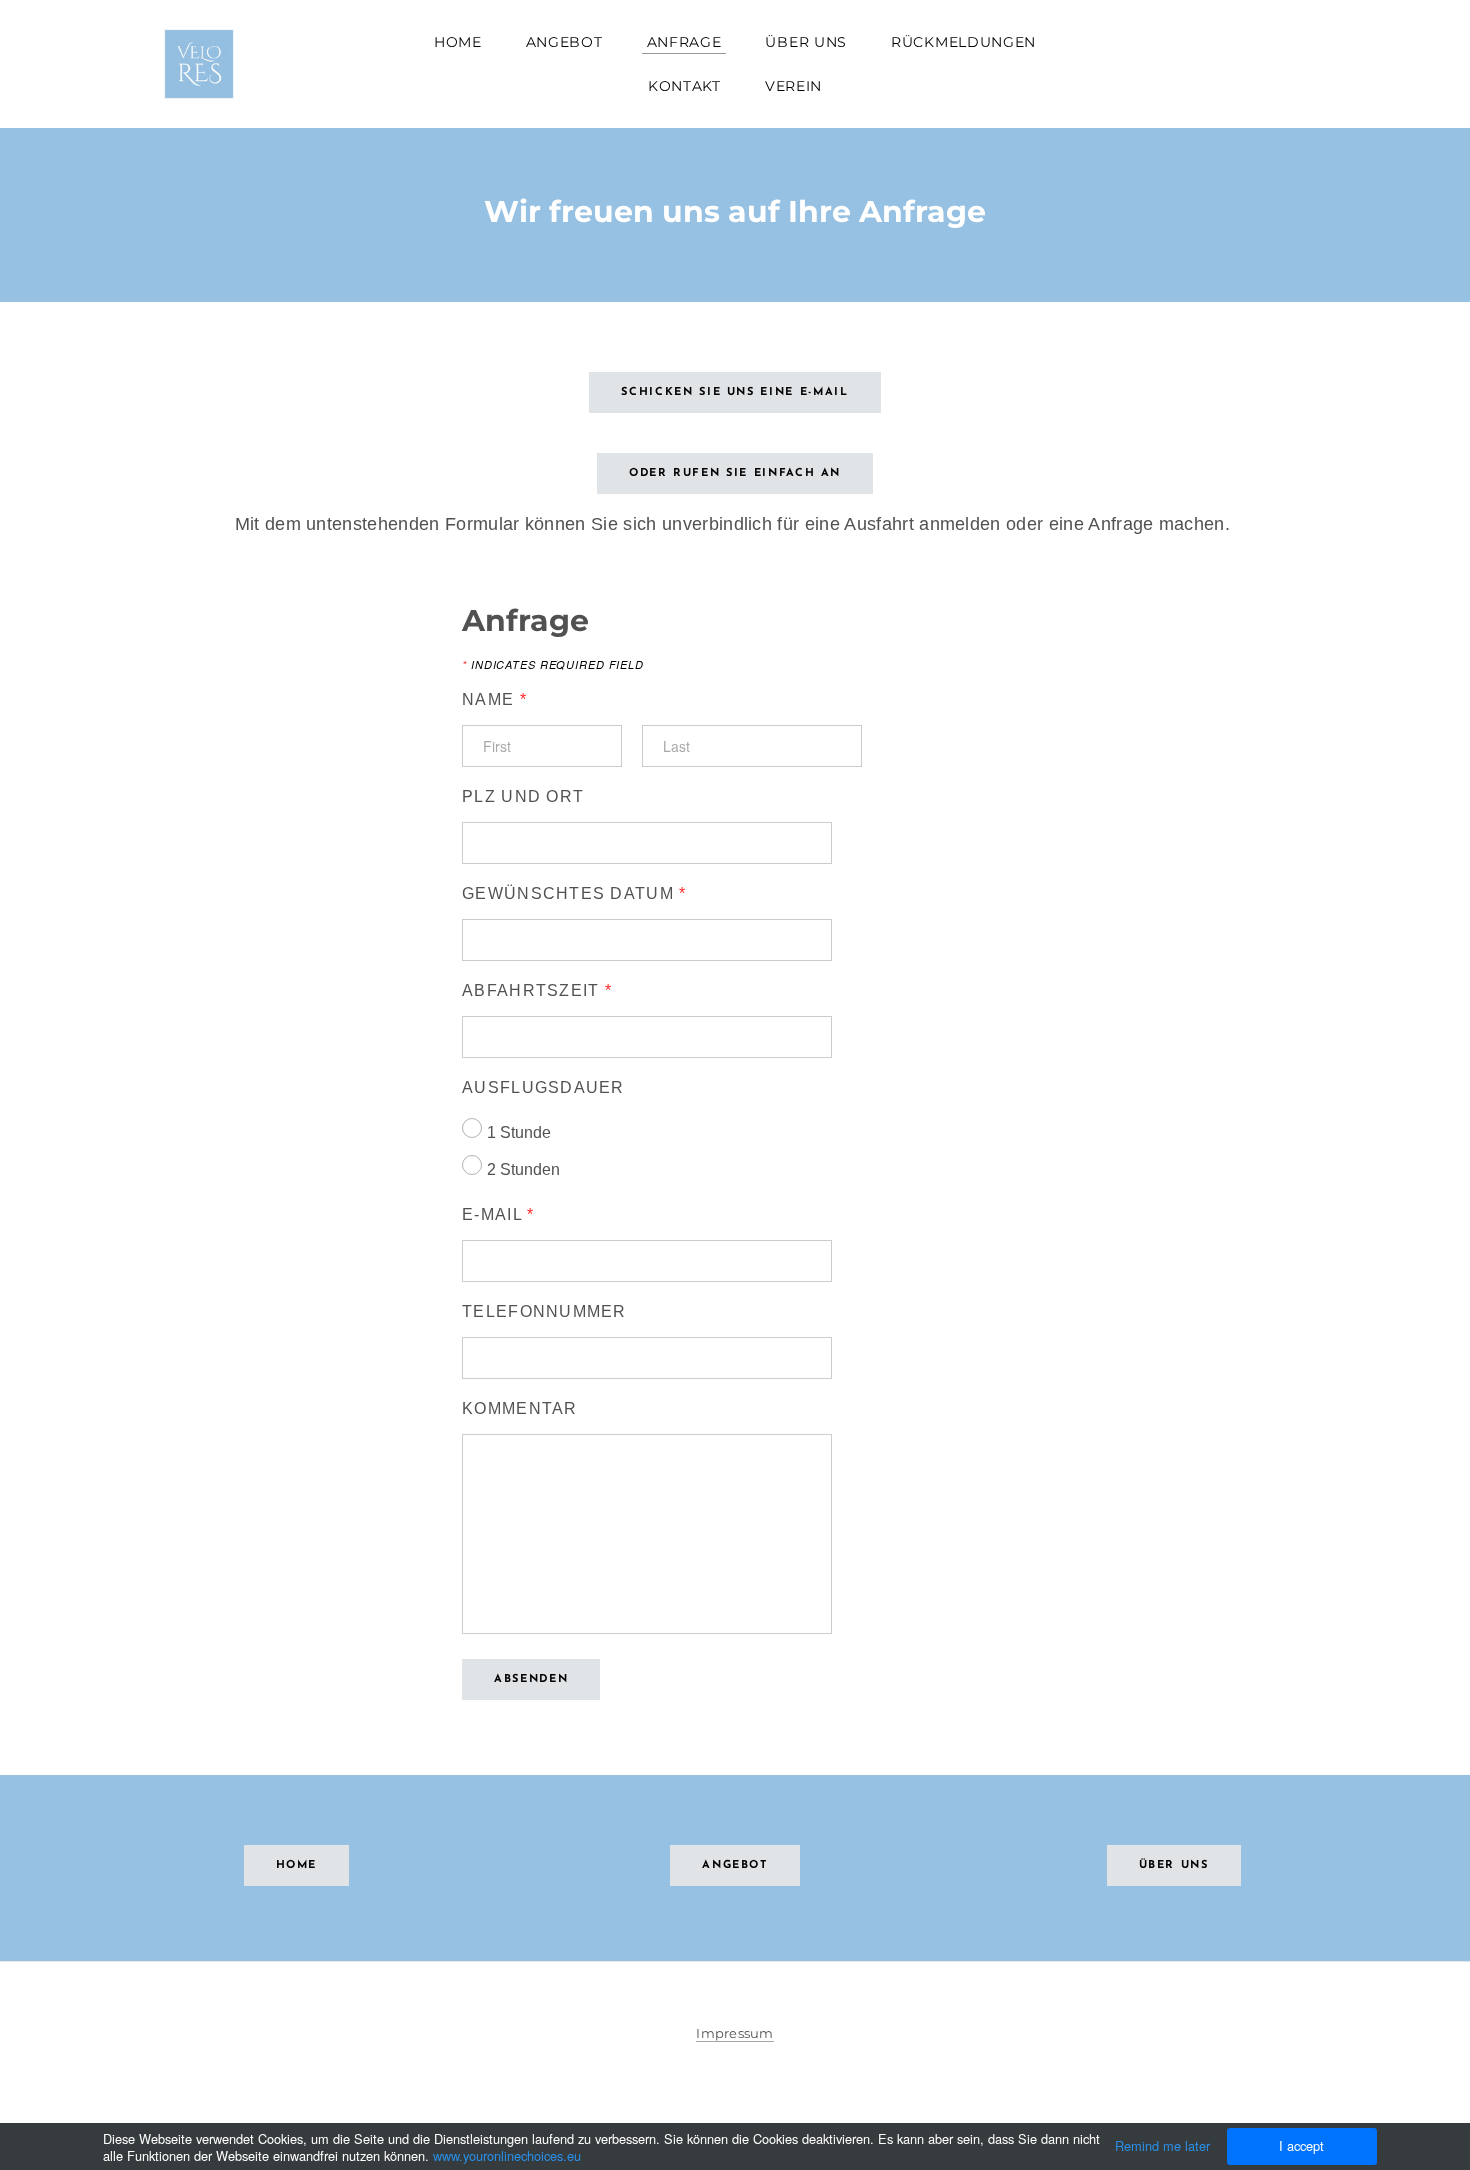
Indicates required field (553, 664)
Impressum (734, 2033)
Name (494, 699)
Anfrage (684, 42)
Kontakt (684, 86)
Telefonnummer (544, 1311)
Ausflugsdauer (543, 1087)
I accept (1301, 2145)
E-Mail (498, 1214)
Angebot (564, 42)
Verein (793, 86)
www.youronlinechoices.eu (507, 2155)
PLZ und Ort (523, 796)
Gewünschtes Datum (574, 893)
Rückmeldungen (963, 42)
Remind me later (1162, 2145)
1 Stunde (519, 1132)
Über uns (806, 42)
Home (458, 42)
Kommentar (520, 1408)
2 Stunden (523, 1169)
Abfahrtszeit (537, 990)
